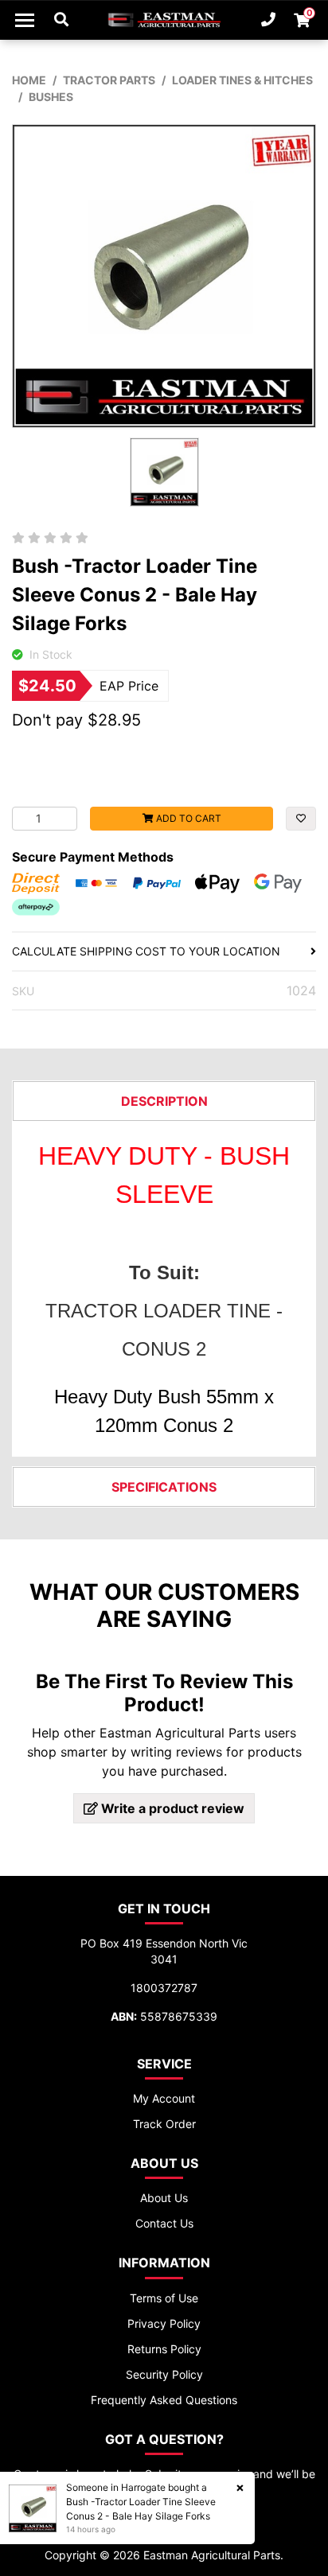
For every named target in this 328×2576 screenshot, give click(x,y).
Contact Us (164, 2223)
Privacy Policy (164, 2323)
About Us (164, 2198)
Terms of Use (164, 2298)
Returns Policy (164, 2349)
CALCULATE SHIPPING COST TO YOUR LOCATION (146, 951)
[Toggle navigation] (25, 20)
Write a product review (171, 1808)
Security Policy (164, 2374)
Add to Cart (187, 818)
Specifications (164, 1487)
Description (164, 1101)
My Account (164, 2098)
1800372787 (164, 1988)
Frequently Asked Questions (164, 2400)
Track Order (164, 2124)
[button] (301, 819)
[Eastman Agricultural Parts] (164, 20)
